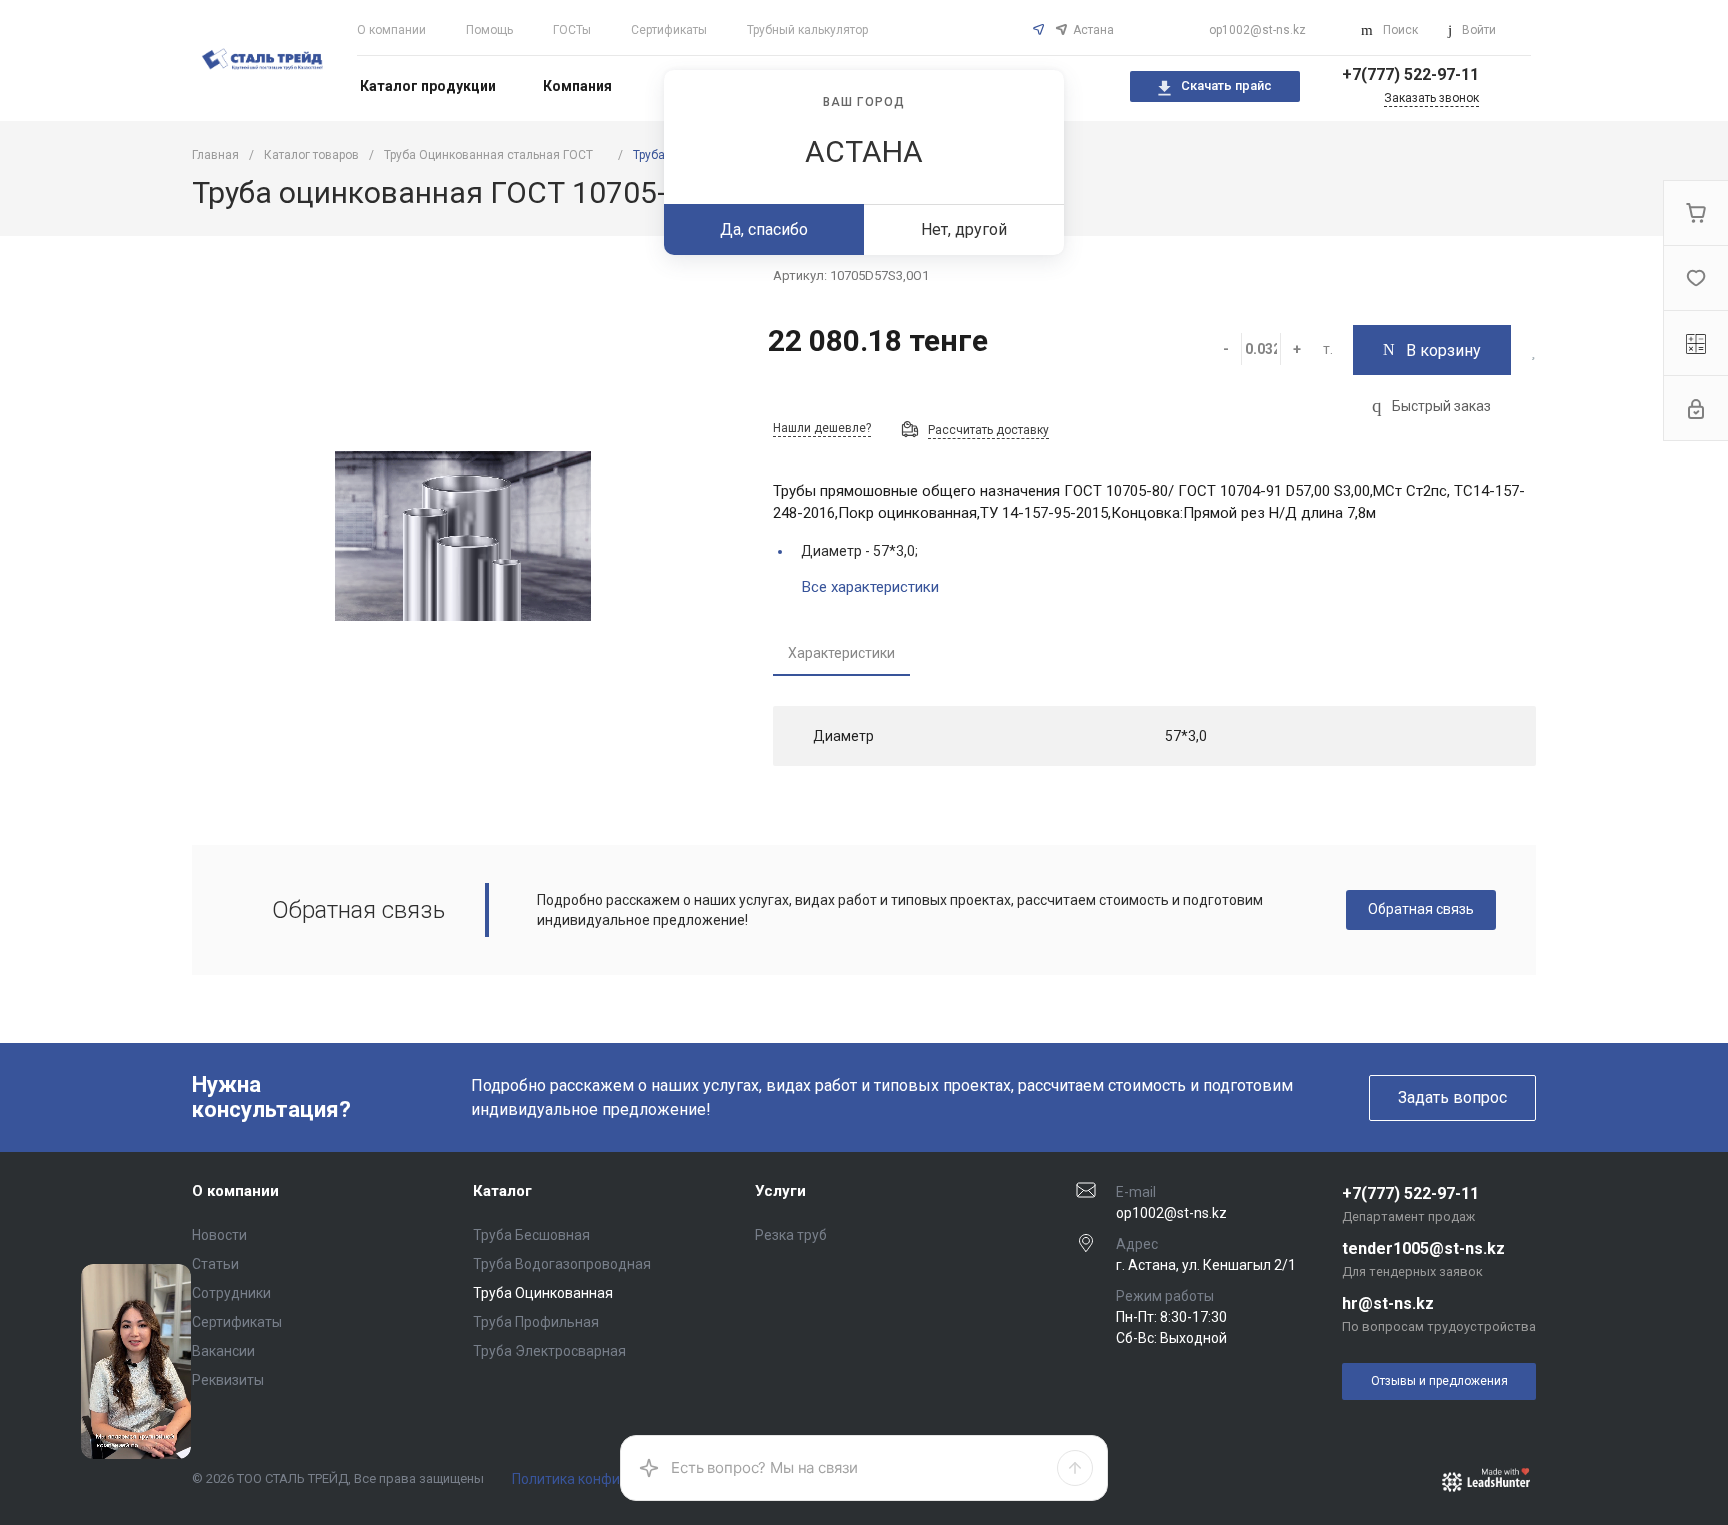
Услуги (780, 1191)
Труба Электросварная (549, 1351)
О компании (391, 30)
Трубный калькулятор (807, 30)
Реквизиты (228, 1380)
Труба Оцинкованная (543, 1293)
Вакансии (223, 1351)
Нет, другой (964, 229)
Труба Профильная (536, 1322)
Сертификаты (669, 30)
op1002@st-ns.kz (1257, 30)
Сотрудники (231, 1293)
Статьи (215, 1264)
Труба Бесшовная (531, 1235)
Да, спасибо (764, 229)
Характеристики (841, 653)
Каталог (502, 1191)
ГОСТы (572, 30)
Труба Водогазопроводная (562, 1264)
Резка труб (791, 1235)
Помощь (489, 30)
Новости (219, 1235)
